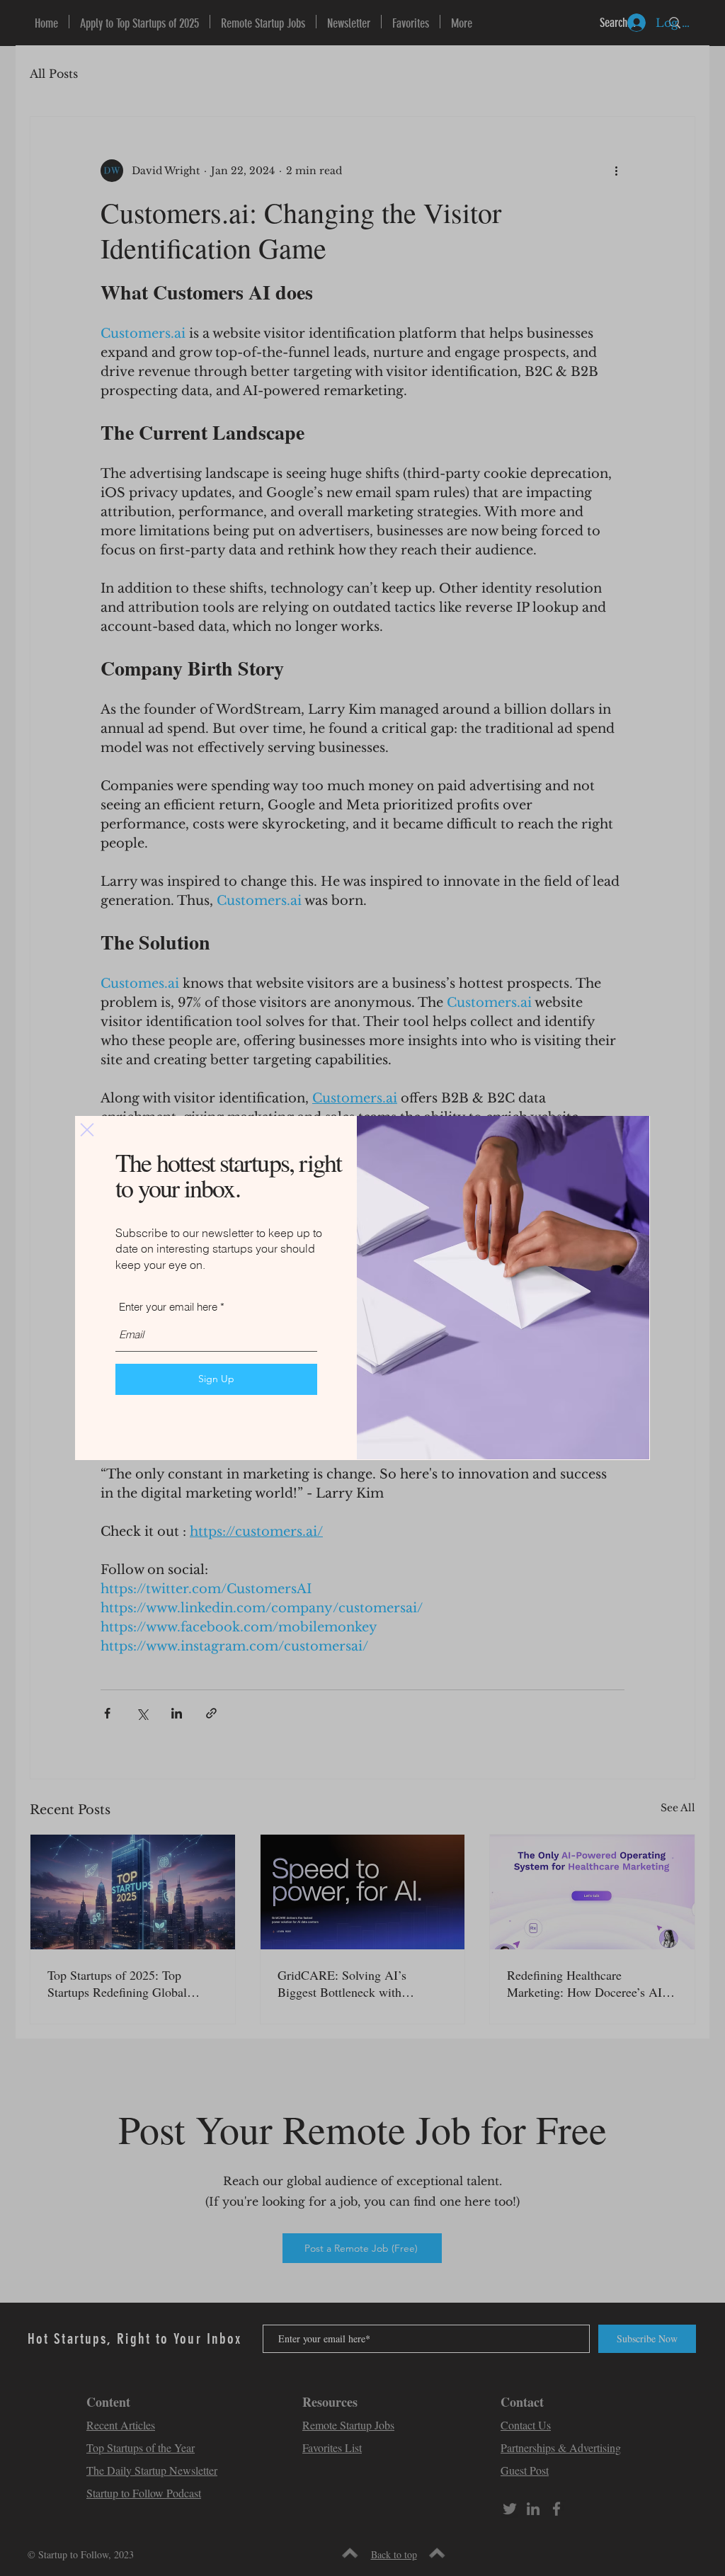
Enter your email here (168, 1307)
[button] (87, 1130)
